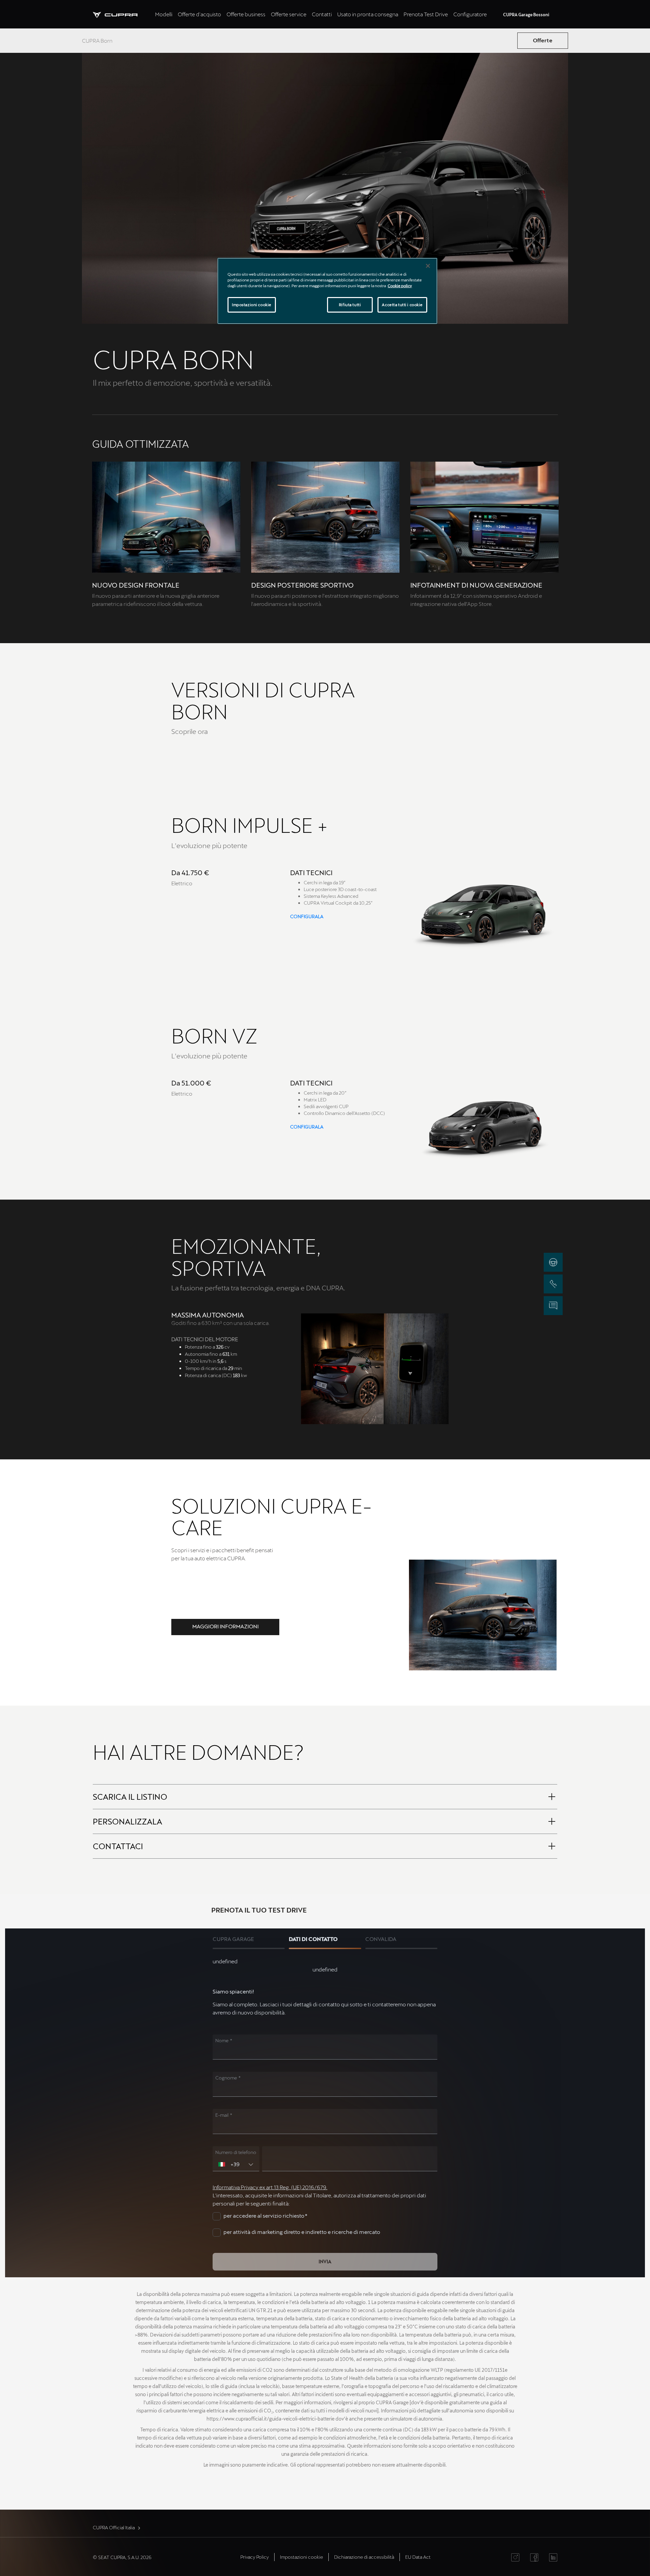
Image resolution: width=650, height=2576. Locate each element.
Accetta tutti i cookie (402, 305)
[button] (225, 1627)
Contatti (322, 14)
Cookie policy (400, 286)
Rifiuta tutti (350, 305)
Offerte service (289, 14)
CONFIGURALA (307, 916)
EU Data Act (418, 2557)
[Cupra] (123, 14)
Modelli (164, 14)
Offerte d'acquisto (199, 14)
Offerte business (246, 14)
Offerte (543, 40)
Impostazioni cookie (252, 305)
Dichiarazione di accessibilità (364, 2557)
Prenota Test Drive (426, 14)
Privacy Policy (255, 2557)
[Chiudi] (428, 266)
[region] (327, 291)
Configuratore (470, 14)
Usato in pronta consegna (368, 14)
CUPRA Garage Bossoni (526, 15)
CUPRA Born (97, 40)
